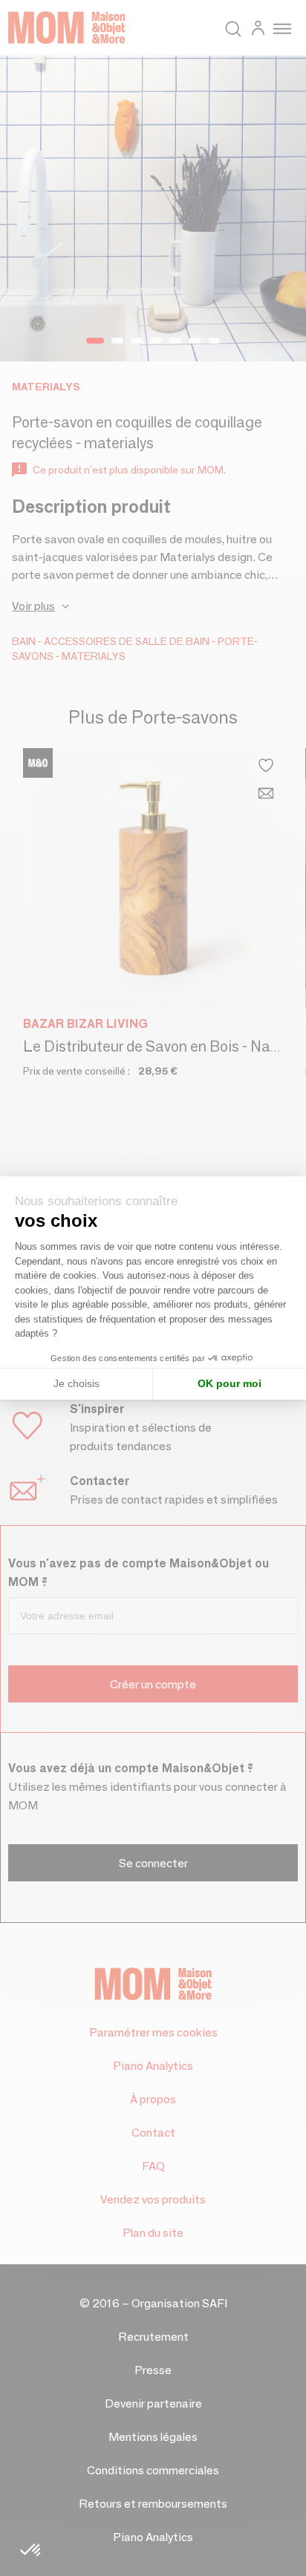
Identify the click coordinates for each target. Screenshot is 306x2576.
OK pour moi (229, 1383)
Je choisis (76, 1383)
